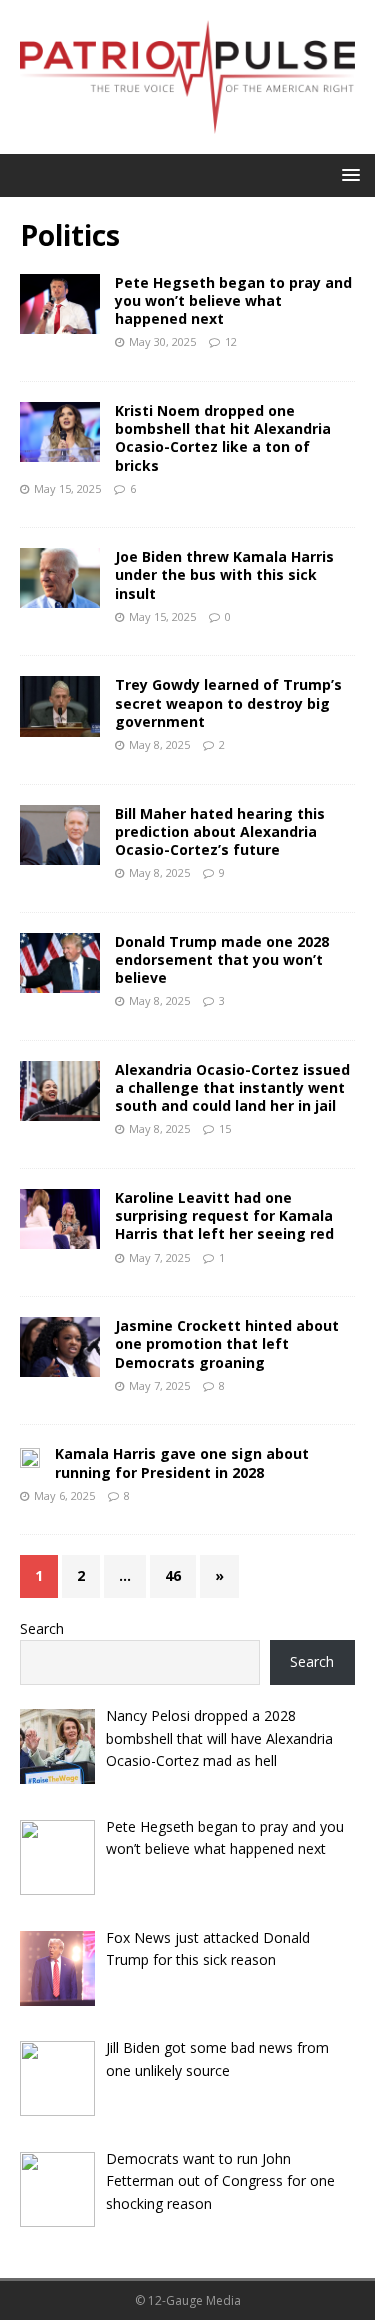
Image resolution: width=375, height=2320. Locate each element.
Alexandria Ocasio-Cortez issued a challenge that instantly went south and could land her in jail (232, 1087)
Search (42, 1628)
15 (225, 1128)
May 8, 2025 (159, 744)
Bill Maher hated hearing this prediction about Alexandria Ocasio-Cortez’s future (220, 831)
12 (231, 341)
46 (173, 1575)
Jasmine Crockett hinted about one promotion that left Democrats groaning (227, 1343)
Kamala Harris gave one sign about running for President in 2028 (182, 1462)
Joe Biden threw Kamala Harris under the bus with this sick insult (224, 574)
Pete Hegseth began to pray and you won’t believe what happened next (233, 300)
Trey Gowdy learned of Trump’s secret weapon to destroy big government (228, 702)
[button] (347, 174)
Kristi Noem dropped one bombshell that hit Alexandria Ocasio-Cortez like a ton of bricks (223, 438)
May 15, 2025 (67, 488)
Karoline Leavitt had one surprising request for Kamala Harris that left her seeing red (224, 1215)
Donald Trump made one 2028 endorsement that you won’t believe (222, 959)
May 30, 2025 (162, 341)
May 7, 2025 (159, 1257)
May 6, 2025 (64, 1495)
